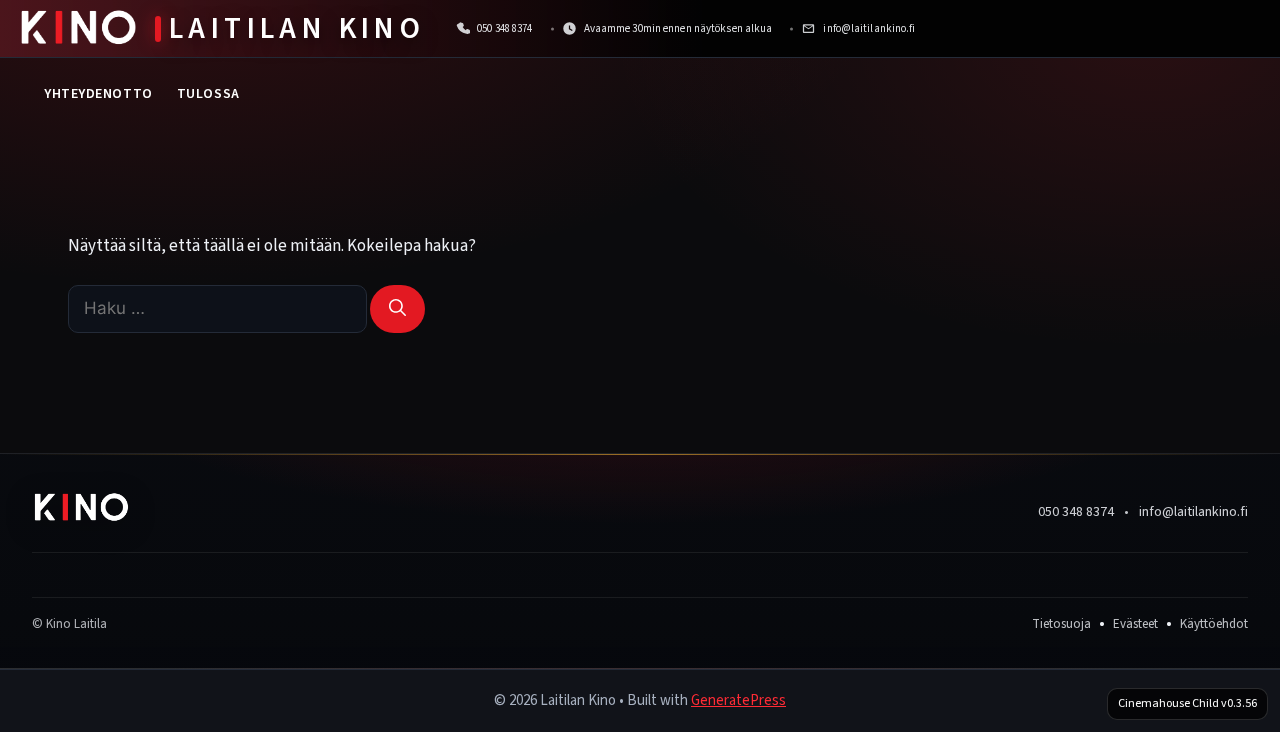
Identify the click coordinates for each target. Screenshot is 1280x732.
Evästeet (1135, 624)
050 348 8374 (1076, 512)
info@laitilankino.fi (1193, 512)
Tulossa (208, 94)
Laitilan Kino (297, 28)
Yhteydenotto (98, 94)
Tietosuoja (1061, 624)
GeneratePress (738, 700)
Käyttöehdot (1214, 624)
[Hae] (397, 309)
